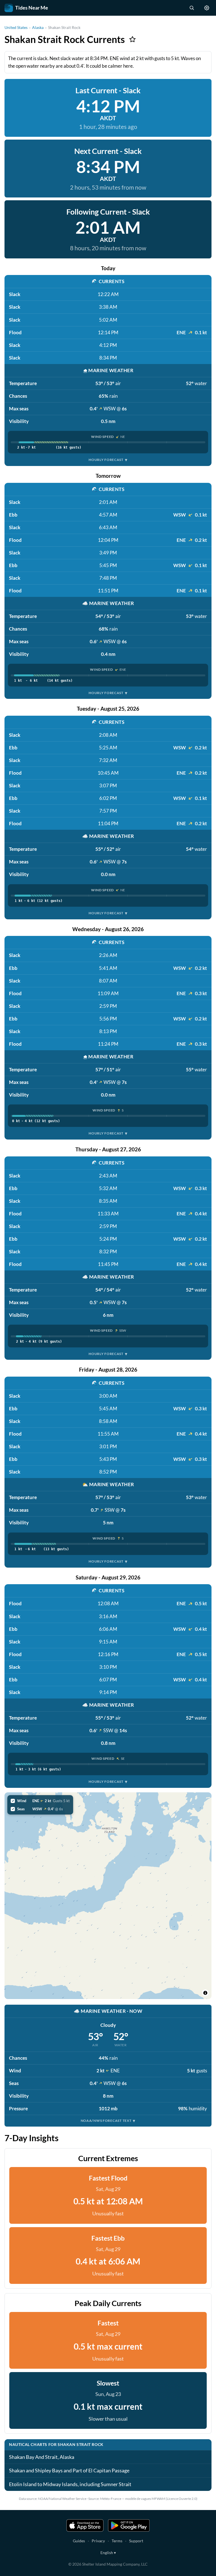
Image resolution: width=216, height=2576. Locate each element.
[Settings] (207, 8)
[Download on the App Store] (85, 2525)
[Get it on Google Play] (129, 2525)
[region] (108, 1896)
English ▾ (108, 2553)
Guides (79, 2541)
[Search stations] (192, 8)
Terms (117, 2541)
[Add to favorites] (132, 39)
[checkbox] (40, 1801)
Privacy (98, 2541)
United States (16, 27)
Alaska (38, 27)
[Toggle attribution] (205, 1993)
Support (136, 2541)
